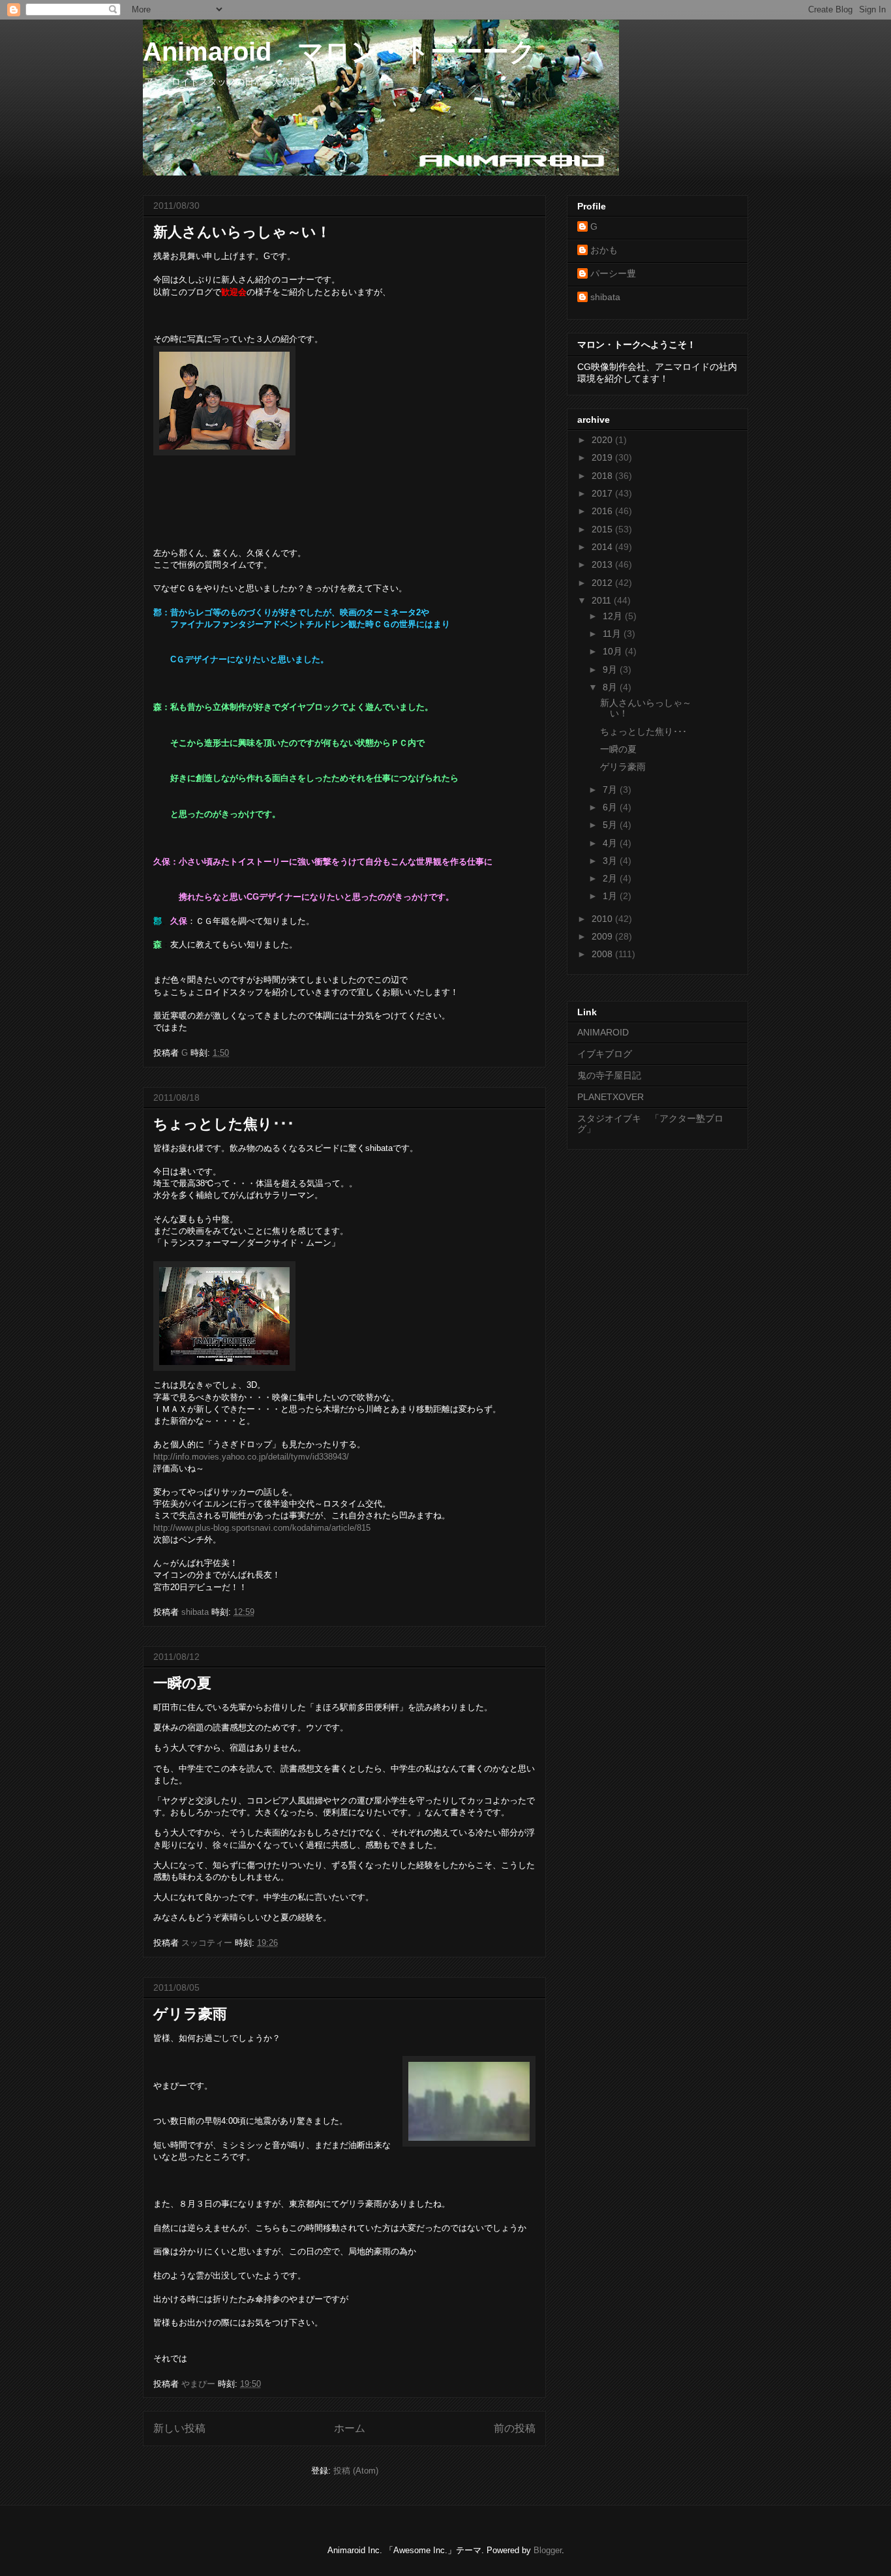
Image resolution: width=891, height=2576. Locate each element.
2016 (603, 511)
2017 (603, 493)
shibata (605, 297)
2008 (603, 954)
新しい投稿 (179, 2428)
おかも (604, 250)
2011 (603, 600)
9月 (611, 669)
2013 (603, 564)
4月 (611, 843)
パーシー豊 (613, 273)
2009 (603, 936)
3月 (611, 861)
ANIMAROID (603, 1032)
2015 (603, 529)
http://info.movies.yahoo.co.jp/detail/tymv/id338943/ (251, 1457)
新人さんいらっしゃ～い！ (242, 232)
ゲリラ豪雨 (190, 2014)
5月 (611, 825)
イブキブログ (605, 1054)
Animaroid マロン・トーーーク (339, 52)
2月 (611, 878)
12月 (614, 616)
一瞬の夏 (182, 1683)
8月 (611, 687)
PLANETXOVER (611, 1097)
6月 (611, 807)
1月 (611, 896)
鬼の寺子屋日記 (609, 1075)
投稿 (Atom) (356, 2471)
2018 (603, 476)
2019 (603, 457)
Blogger (548, 2550)
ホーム (350, 2428)
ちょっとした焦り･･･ (224, 1124)
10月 (614, 651)
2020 (603, 440)
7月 (611, 790)
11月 (613, 634)
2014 (603, 547)
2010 (603, 919)
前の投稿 (515, 2428)
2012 (603, 583)
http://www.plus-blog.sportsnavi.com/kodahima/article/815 (262, 1528)
